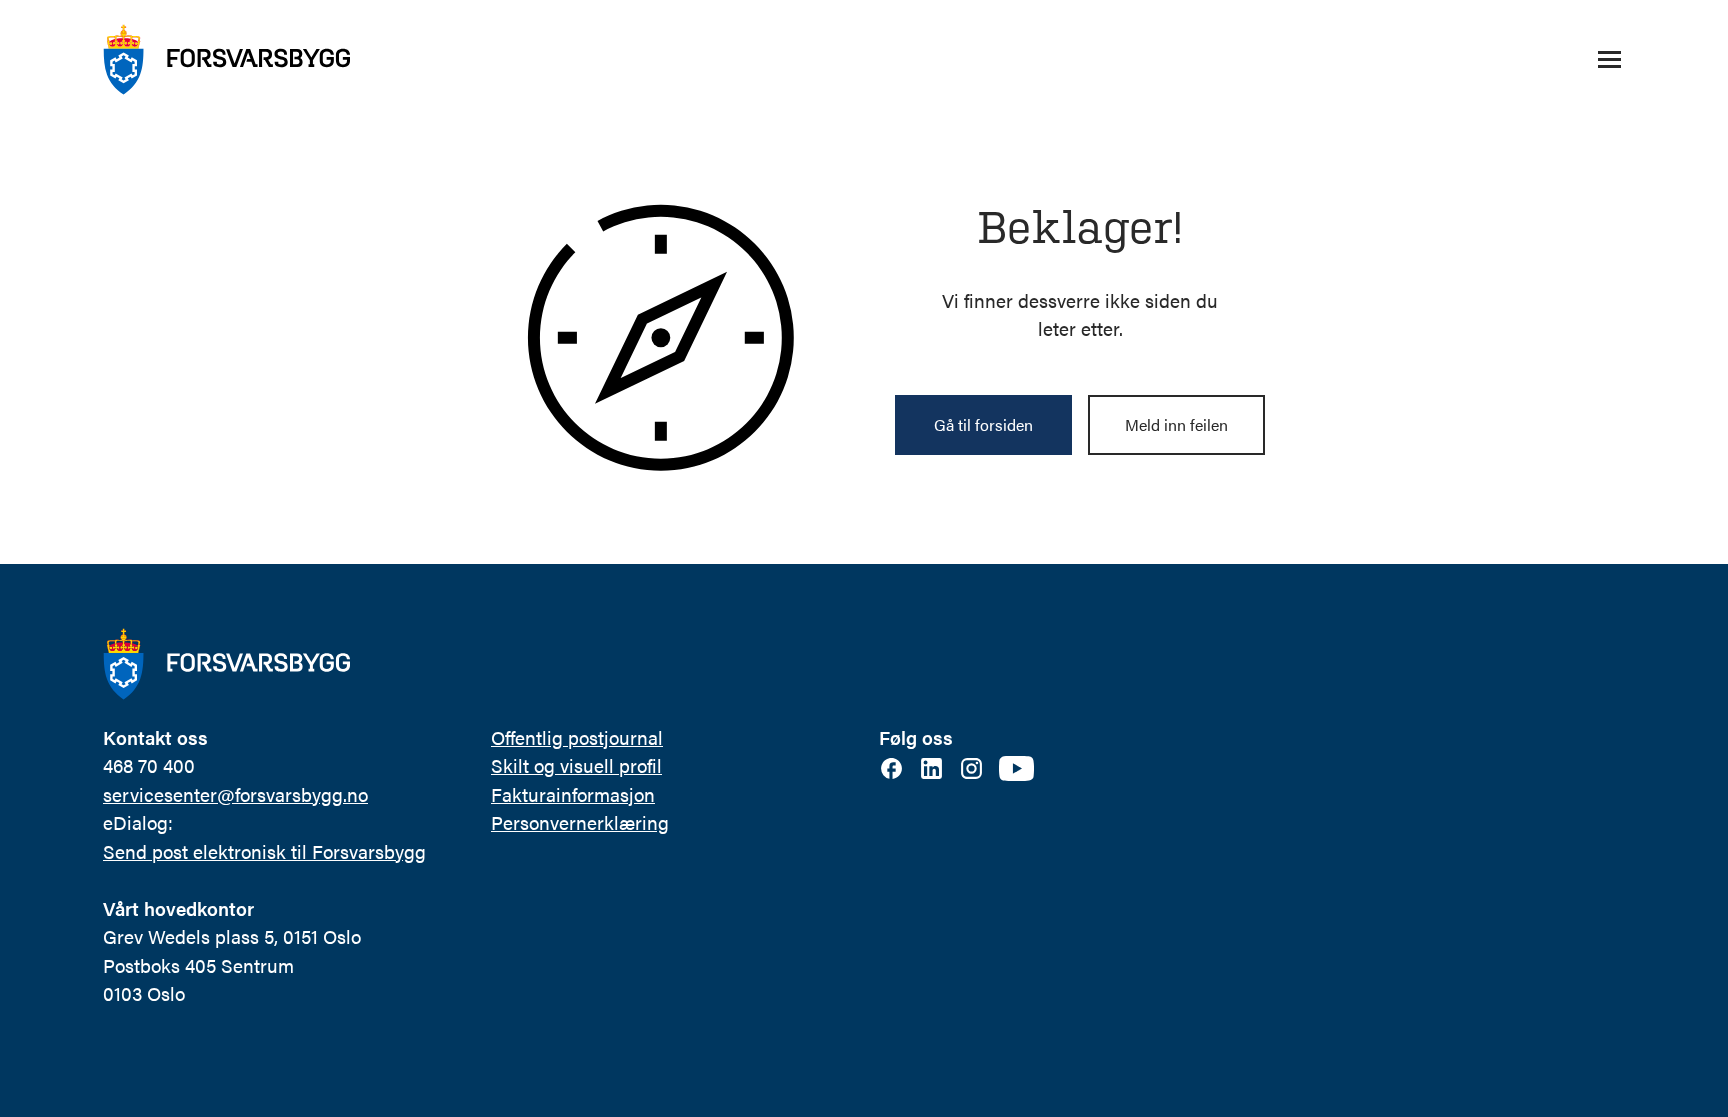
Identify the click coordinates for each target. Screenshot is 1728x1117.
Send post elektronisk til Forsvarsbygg (264, 851)
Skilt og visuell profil (576, 765)
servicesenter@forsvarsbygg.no (235, 794)
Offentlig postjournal (577, 737)
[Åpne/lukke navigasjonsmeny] (1609, 60)
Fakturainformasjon (573, 794)
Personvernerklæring (580, 822)
